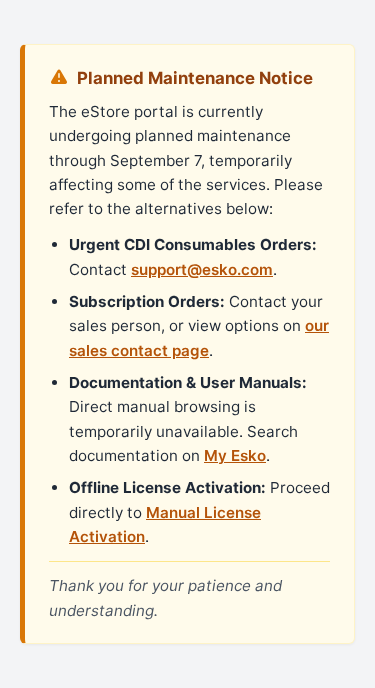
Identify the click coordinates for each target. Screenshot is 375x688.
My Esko (235, 455)
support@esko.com (202, 269)
